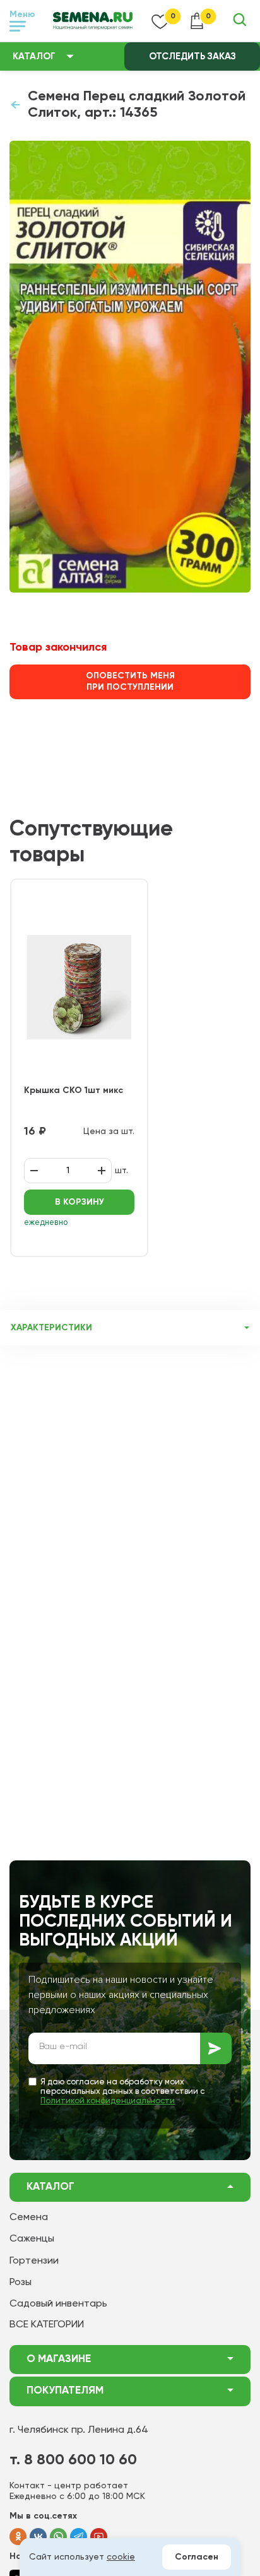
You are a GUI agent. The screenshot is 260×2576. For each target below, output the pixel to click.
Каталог (34, 56)
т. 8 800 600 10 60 (73, 2460)
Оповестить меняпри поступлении (130, 682)
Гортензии (34, 2261)
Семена (29, 2218)
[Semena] (93, 21)
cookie (121, 2557)
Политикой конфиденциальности (108, 2101)
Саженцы (32, 2239)
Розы (21, 2283)
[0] (160, 21)
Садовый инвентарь (58, 2304)
